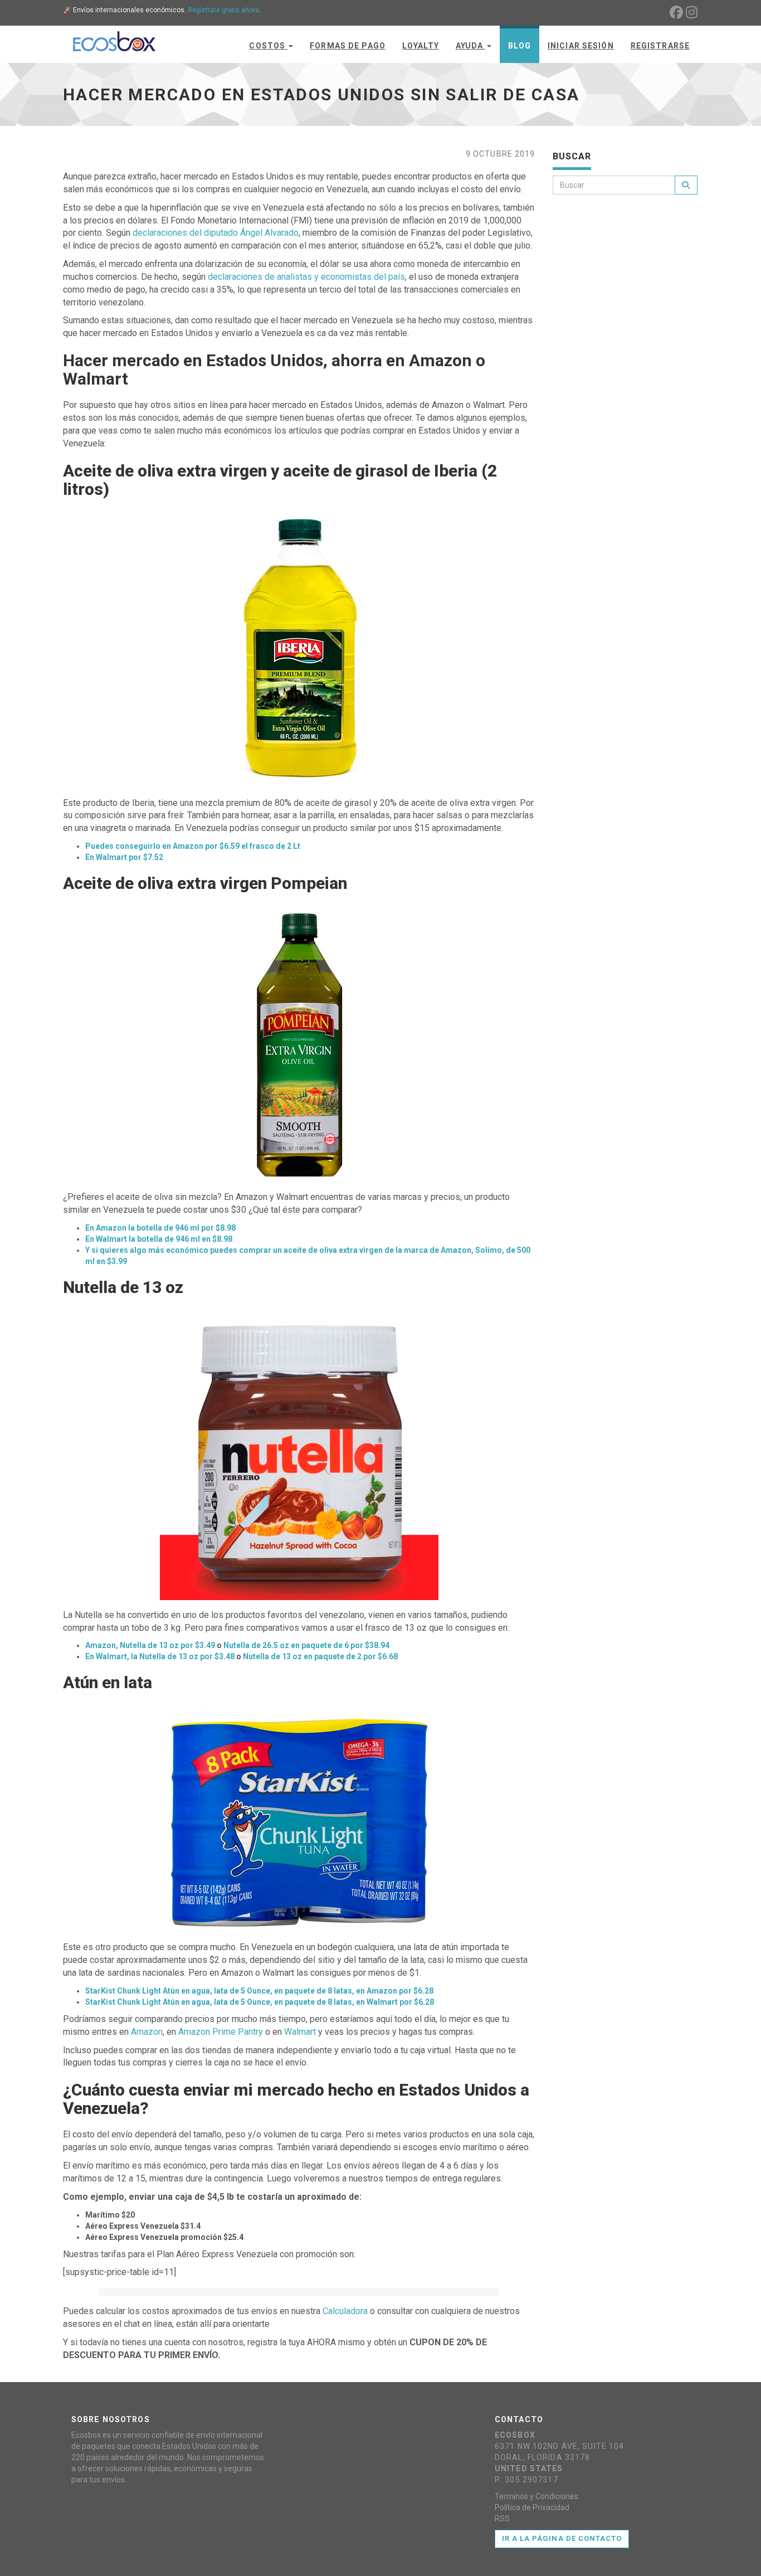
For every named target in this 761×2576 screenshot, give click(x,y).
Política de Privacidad (532, 2507)
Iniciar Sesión (581, 46)
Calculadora (345, 2311)
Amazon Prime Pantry (221, 2032)
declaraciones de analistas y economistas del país (306, 277)
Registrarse (660, 46)
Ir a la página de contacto (562, 2538)
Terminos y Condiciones (536, 2496)
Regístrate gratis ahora (223, 10)
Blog (519, 46)
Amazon (147, 2032)
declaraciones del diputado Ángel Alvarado (216, 233)
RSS (502, 2519)
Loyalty (421, 46)
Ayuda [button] (471, 46)
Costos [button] (268, 46)
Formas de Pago (348, 46)
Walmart (300, 2032)
